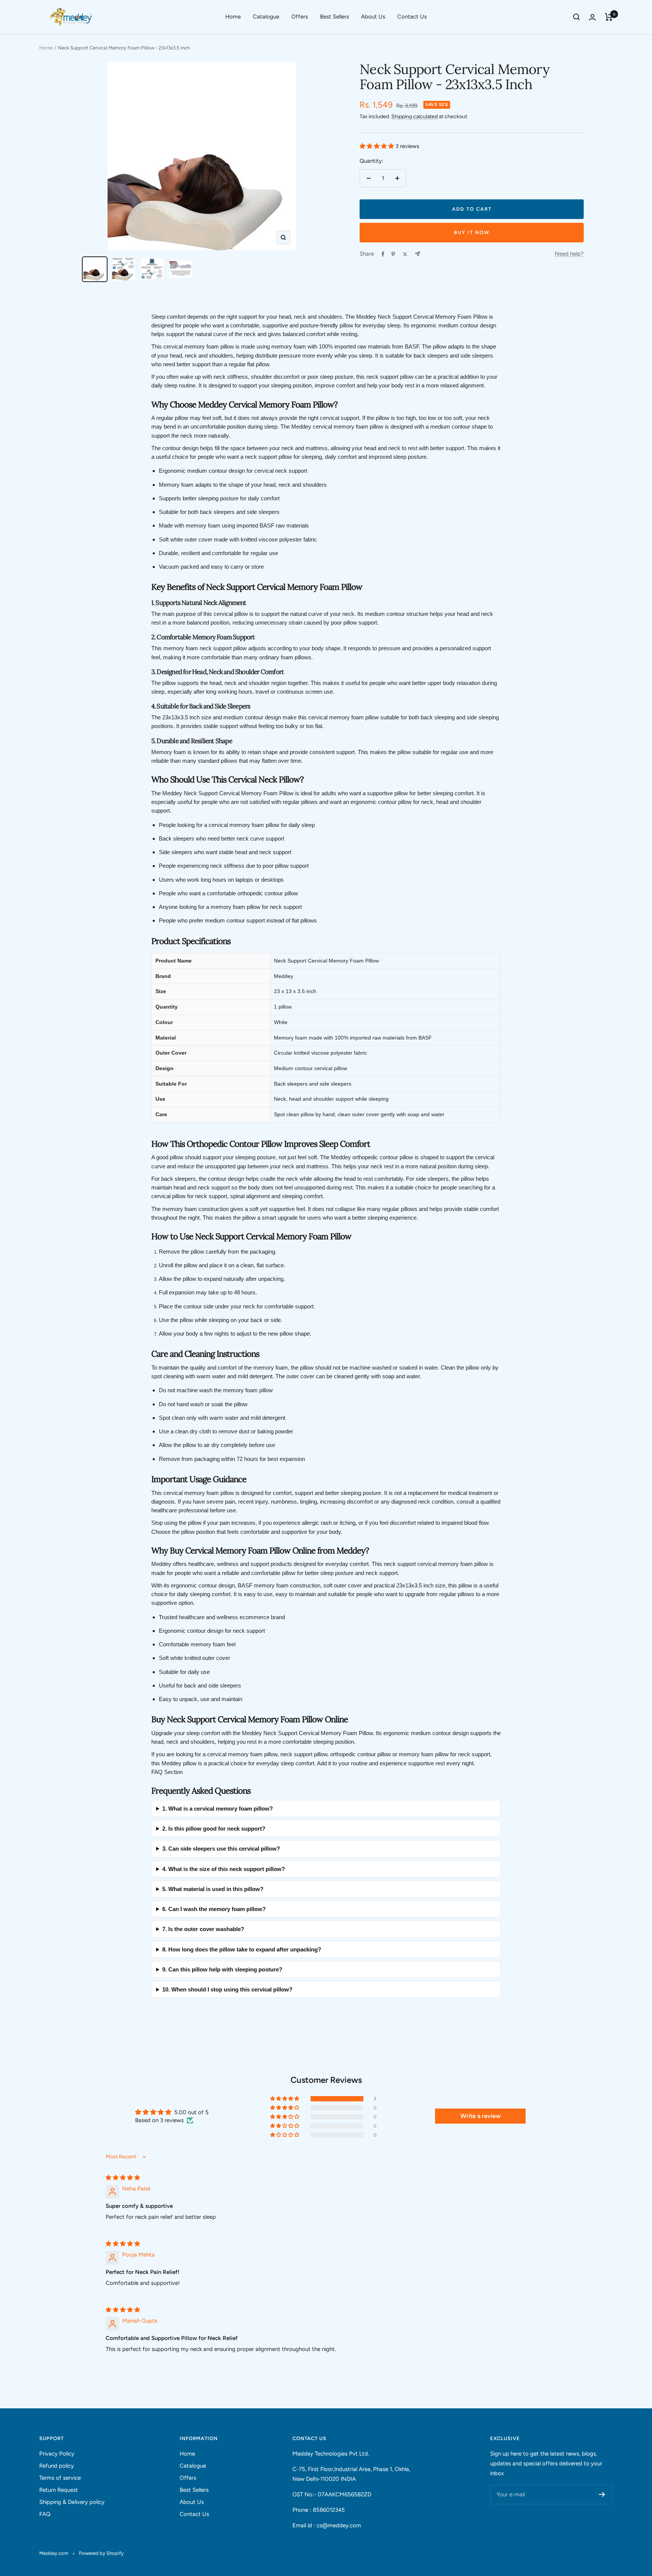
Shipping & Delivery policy (72, 2502)
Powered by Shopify (101, 2553)
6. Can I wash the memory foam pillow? (214, 1909)
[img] (123, 2178)
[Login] (592, 17)
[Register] (602, 2494)
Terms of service (60, 2478)
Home (233, 17)
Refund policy (57, 2466)
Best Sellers (334, 17)
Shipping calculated (414, 116)
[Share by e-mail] (417, 254)
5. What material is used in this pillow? (213, 1889)
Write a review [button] (481, 2116)
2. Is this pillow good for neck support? (214, 1829)
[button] (378, 146)
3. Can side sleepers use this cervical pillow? (221, 1849)
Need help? (569, 254)
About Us (373, 17)
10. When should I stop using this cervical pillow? (227, 1989)
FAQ (45, 2514)
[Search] (577, 17)
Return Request (59, 2490)
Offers (300, 17)
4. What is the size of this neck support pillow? (224, 1869)
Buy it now (472, 232)
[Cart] (609, 17)
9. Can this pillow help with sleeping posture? (222, 1969)
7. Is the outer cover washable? (203, 1929)
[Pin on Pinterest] (393, 254)
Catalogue (266, 17)
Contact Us (412, 17)
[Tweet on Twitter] (405, 254)
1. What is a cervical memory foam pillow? (218, 1809)
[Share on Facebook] (383, 254)
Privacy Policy (57, 2454)
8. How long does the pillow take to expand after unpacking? (242, 1949)
